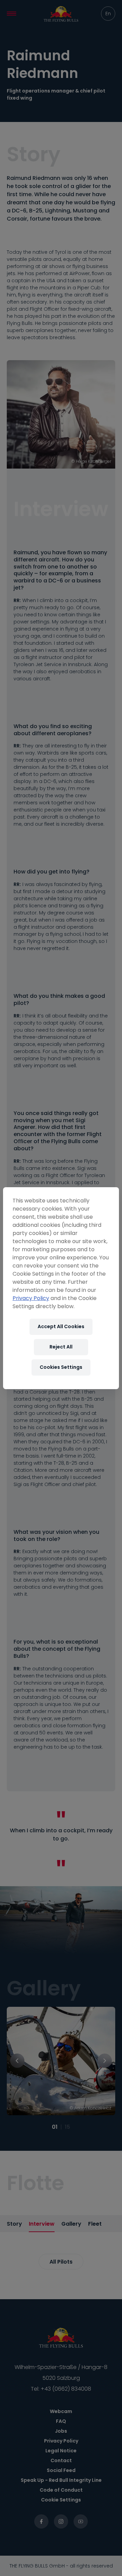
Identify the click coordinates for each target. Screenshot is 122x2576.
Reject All (61, 1347)
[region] (61, 1288)
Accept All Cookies (61, 1326)
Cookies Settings (61, 1367)
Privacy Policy (31, 1298)
